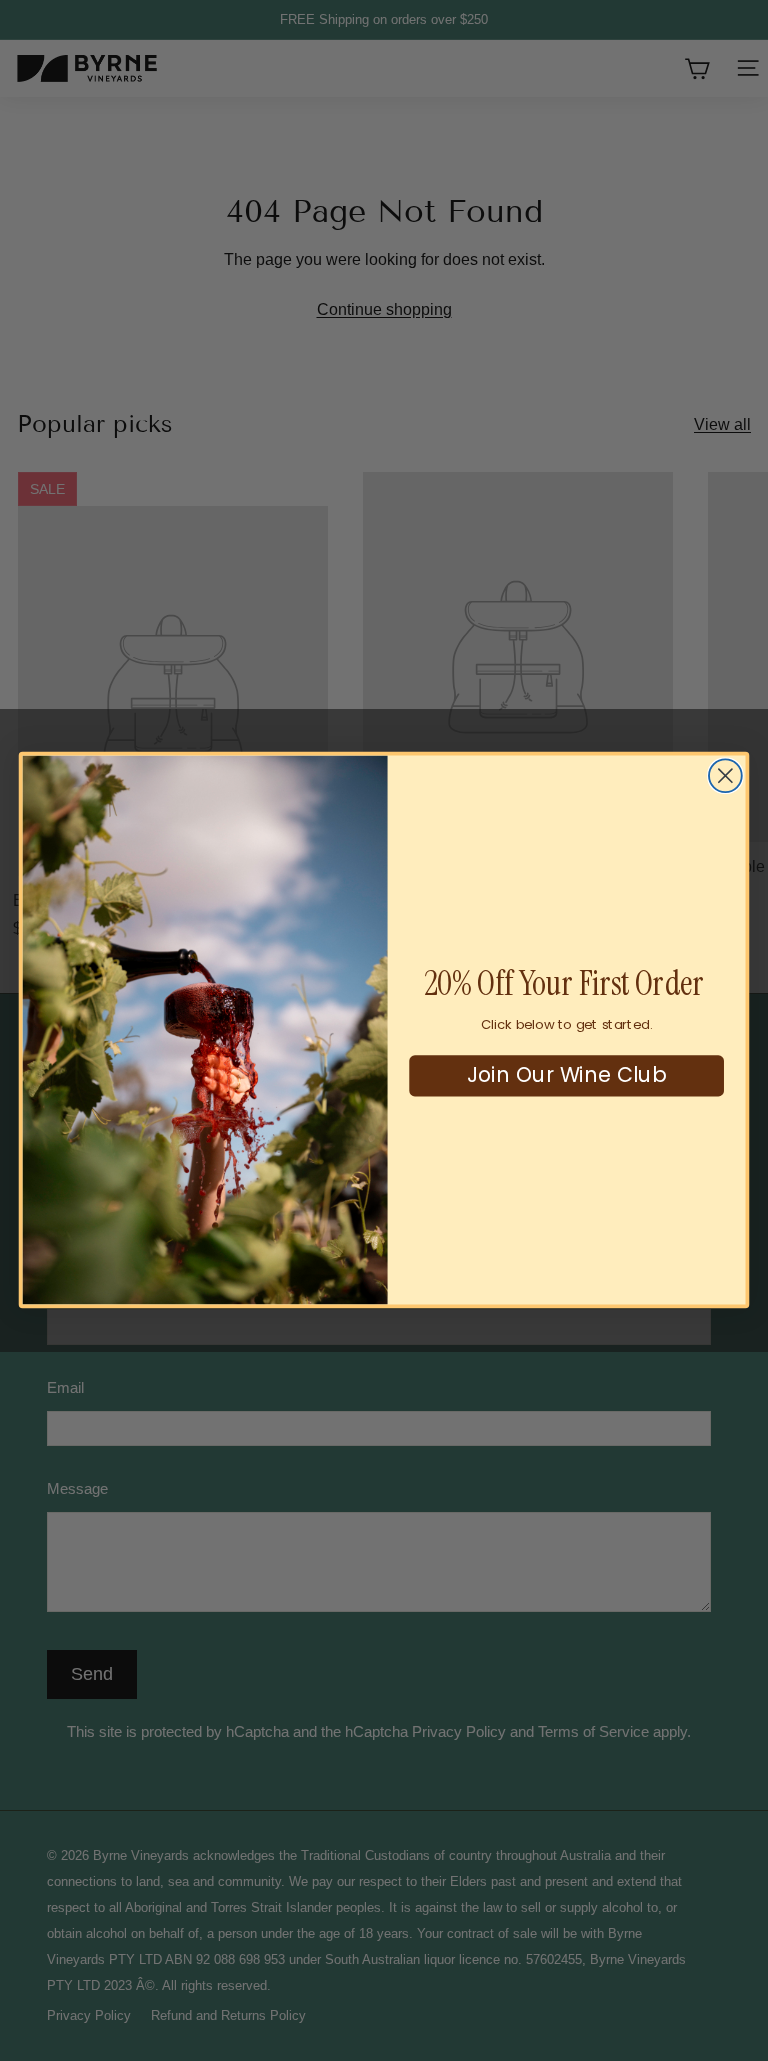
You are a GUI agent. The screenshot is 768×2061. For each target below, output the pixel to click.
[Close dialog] (725, 776)
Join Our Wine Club (566, 1075)
